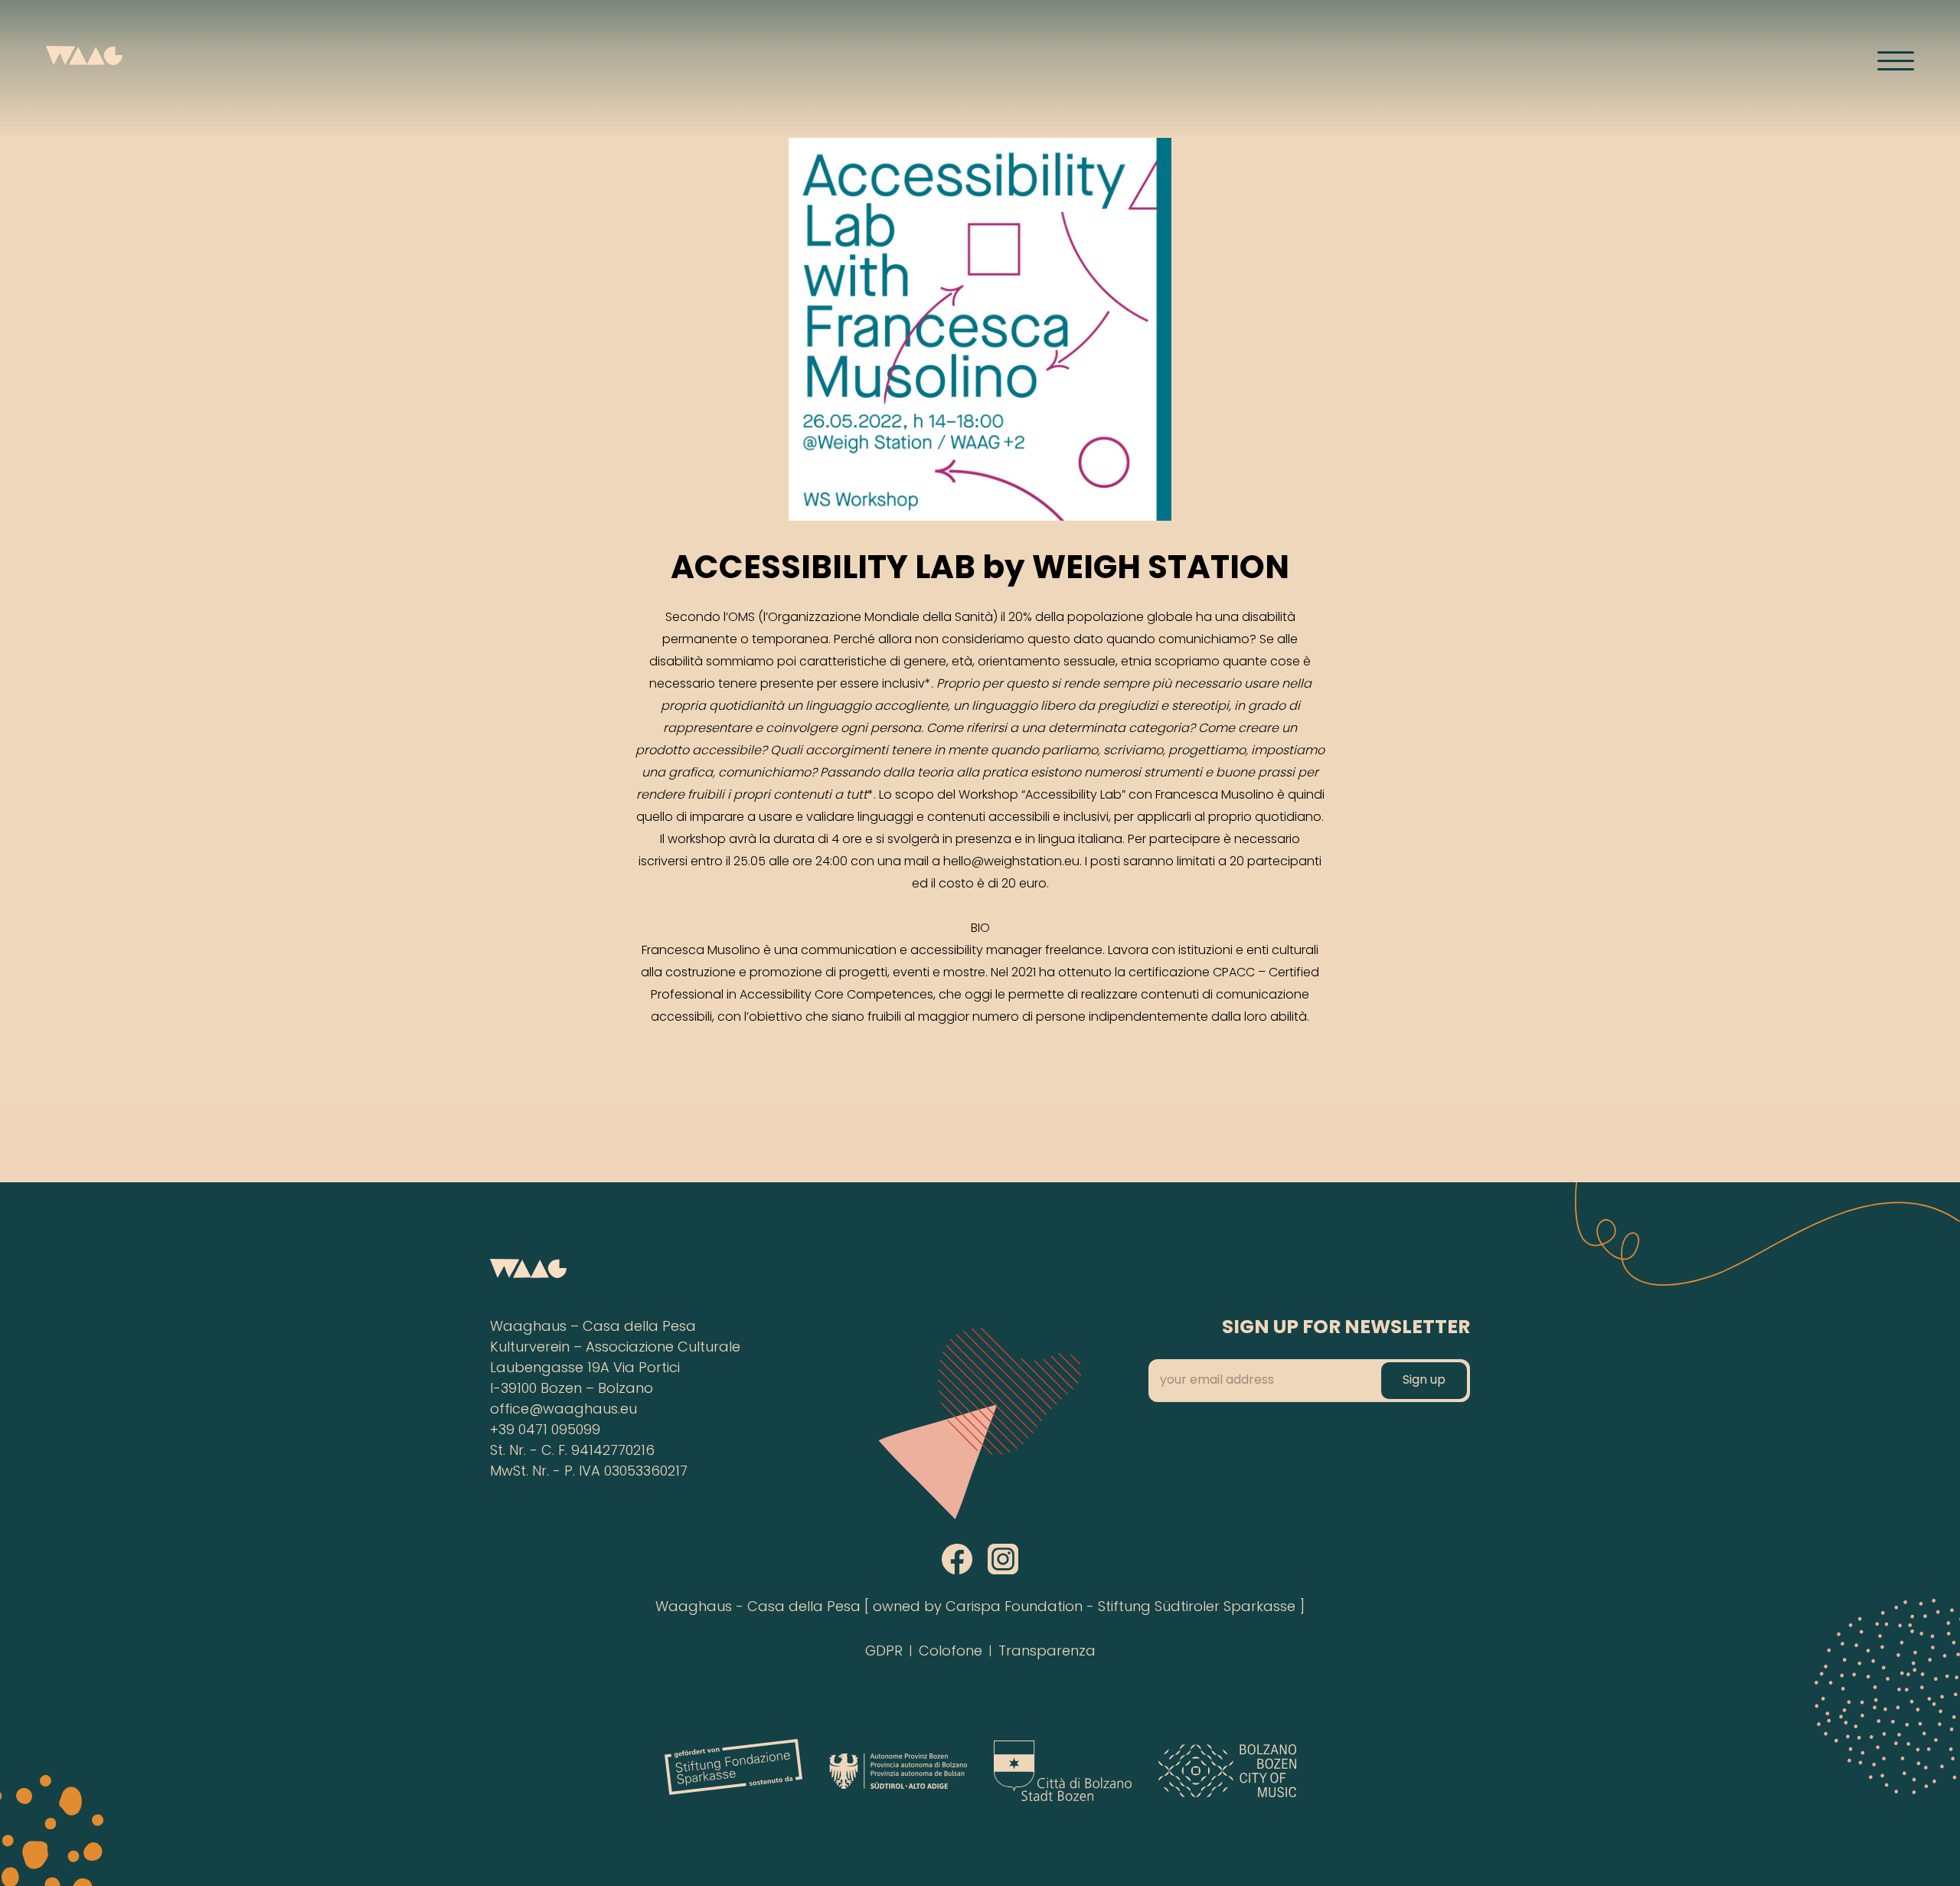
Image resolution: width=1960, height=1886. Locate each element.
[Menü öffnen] (1896, 60)
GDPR (884, 1652)
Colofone (951, 1652)
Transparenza (1047, 1652)
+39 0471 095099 (545, 1431)
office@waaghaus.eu (563, 1410)
